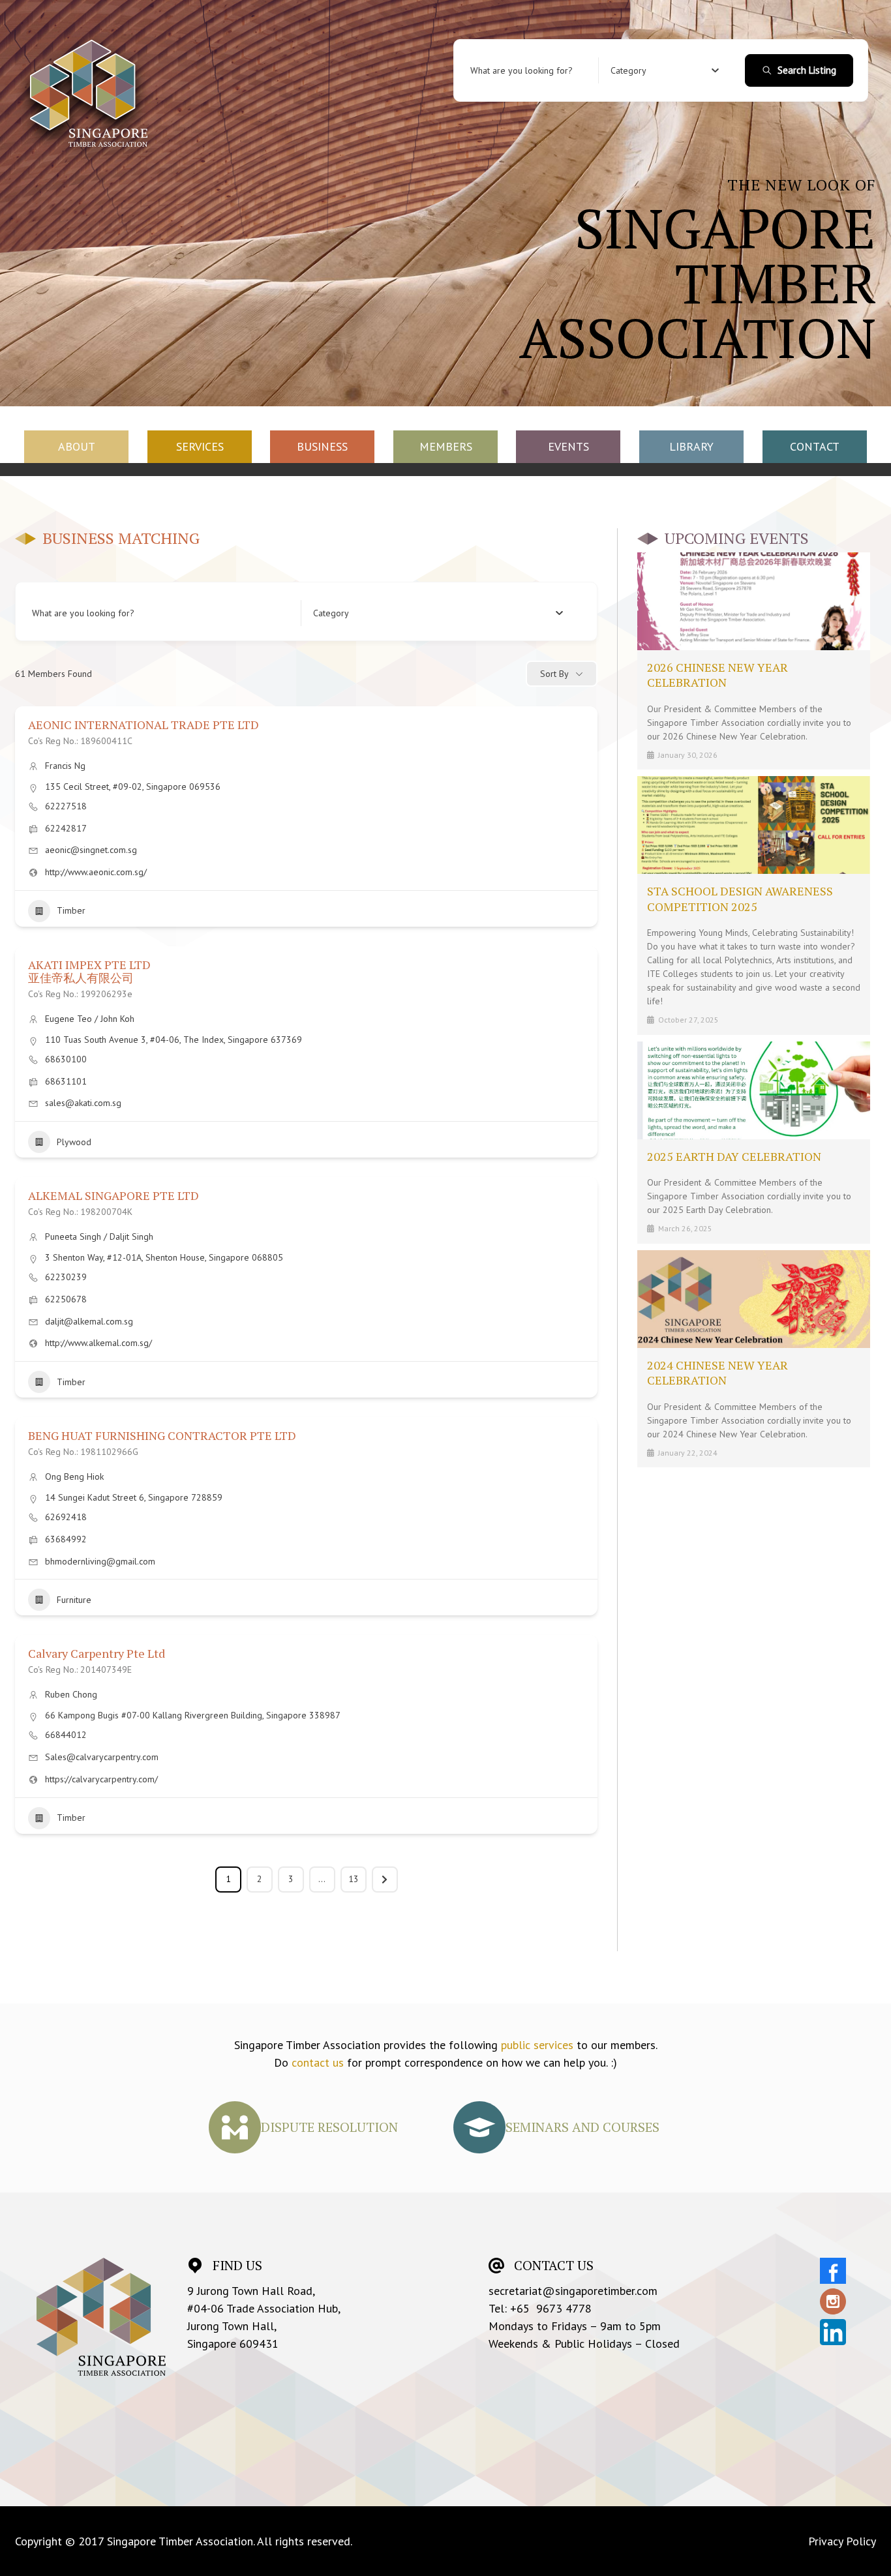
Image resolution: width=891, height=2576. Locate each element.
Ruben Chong (71, 1694)
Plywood (74, 1142)
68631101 (66, 1081)
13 (354, 1879)
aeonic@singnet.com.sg (91, 850)
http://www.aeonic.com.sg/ (96, 872)
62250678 (66, 1299)
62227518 (66, 806)
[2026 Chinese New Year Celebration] (754, 601)
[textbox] (628, 70)
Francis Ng (65, 766)
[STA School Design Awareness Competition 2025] (754, 825)
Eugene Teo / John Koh (90, 1019)
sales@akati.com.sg (83, 1103)
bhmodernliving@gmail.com (100, 1561)
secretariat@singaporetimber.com (573, 2291)
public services (537, 2045)
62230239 (66, 1277)
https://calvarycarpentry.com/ (101, 1779)
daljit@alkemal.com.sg (89, 1321)
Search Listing (807, 70)
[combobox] (665, 70)
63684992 (66, 1539)
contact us (318, 2062)
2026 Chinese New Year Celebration (717, 675)
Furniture (74, 1600)
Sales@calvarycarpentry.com (102, 1757)
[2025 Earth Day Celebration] (754, 1090)
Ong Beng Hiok (74, 1476)
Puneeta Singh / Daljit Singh (99, 1236)
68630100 (66, 1059)
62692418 (66, 1517)
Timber (71, 910)
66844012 (66, 1735)
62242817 (66, 828)
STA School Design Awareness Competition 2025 (740, 898)
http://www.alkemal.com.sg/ (98, 1343)
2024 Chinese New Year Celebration (717, 1372)
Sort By (554, 674)
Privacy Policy (842, 2541)
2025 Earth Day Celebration (734, 1156)
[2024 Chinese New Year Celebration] (754, 1299)
